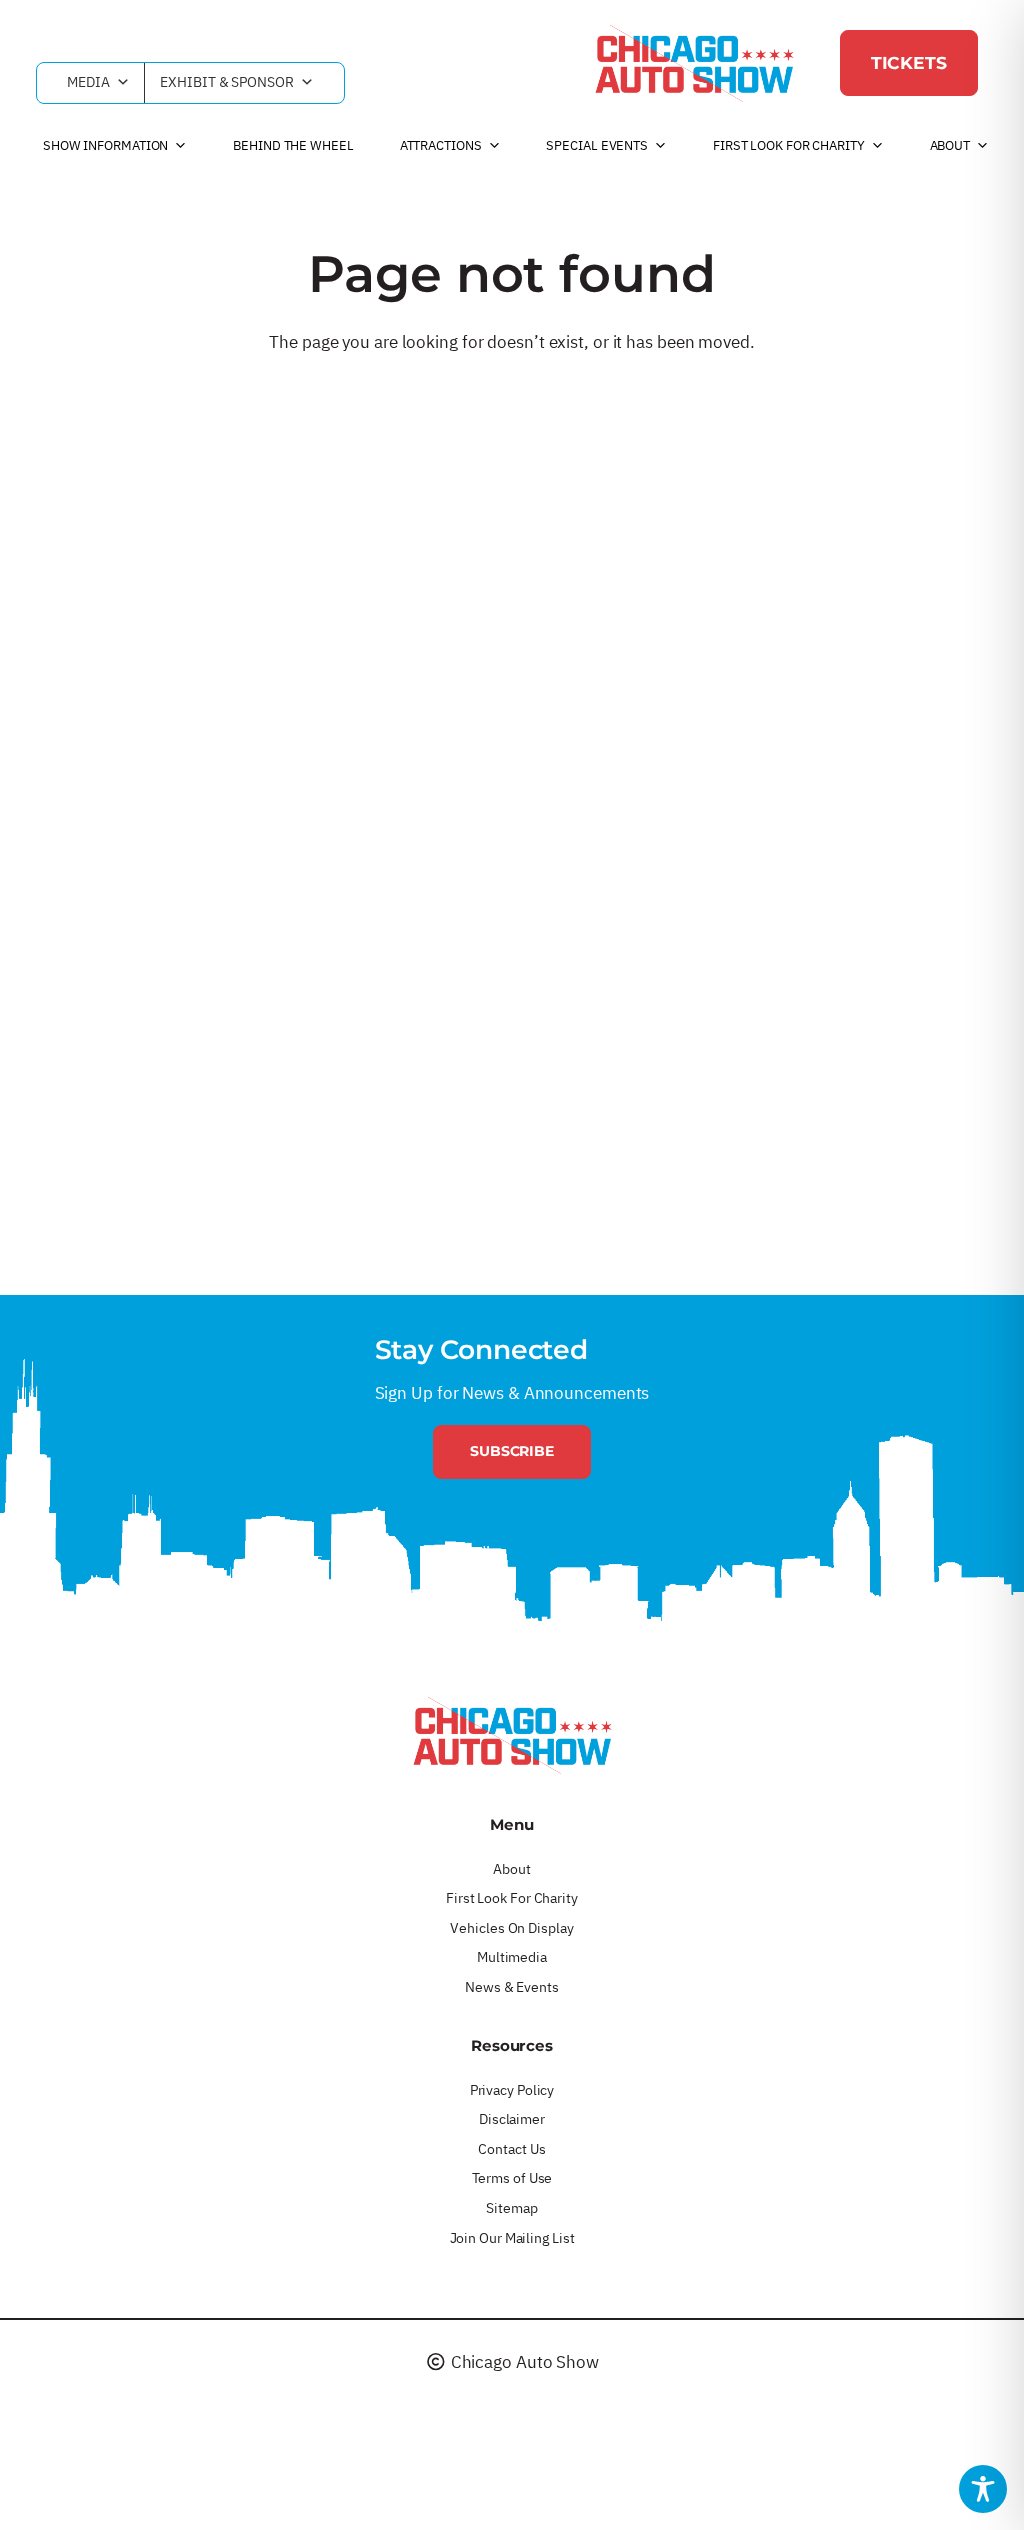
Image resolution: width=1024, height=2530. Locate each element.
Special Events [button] (597, 145)
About (950, 145)
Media (88, 82)
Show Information (105, 145)
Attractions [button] (441, 145)
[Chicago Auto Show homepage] (512, 1735)
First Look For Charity (789, 145)
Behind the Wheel (293, 145)
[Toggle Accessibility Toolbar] (983, 2489)
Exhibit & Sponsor (226, 82)
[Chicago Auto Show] (694, 63)
